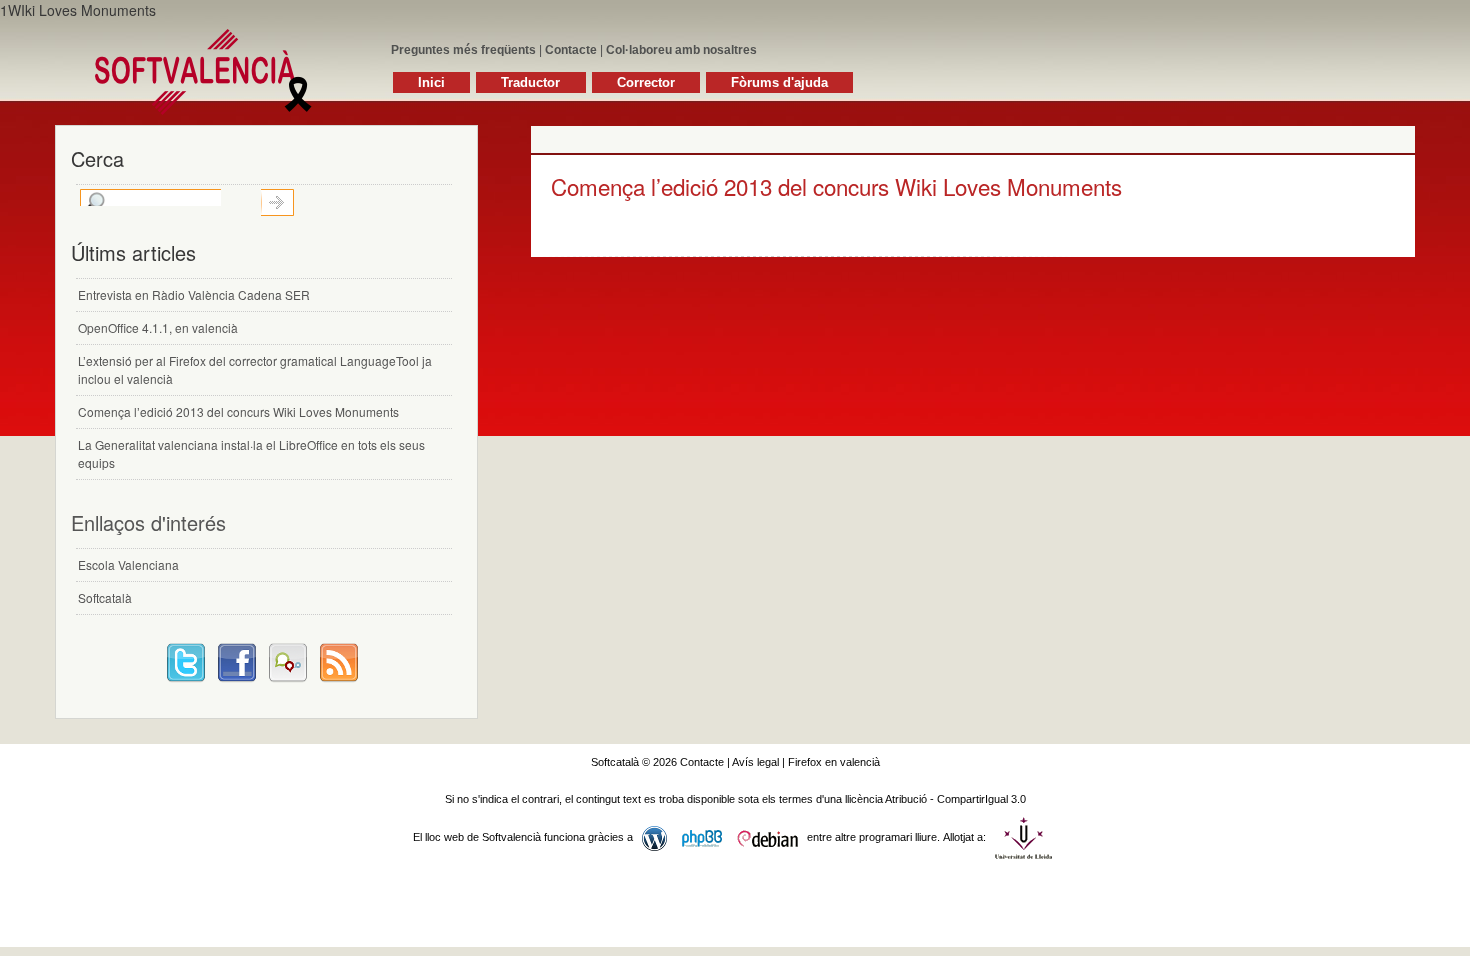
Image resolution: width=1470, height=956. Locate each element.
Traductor (530, 82)
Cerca (277, 202)
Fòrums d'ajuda (779, 82)
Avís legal (755, 762)
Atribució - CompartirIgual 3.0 (955, 799)
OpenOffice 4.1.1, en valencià (158, 327)
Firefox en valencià (834, 762)
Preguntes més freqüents (463, 50)
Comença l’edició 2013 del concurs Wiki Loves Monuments (836, 186)
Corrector (646, 82)
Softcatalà (105, 597)
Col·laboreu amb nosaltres (681, 50)
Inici (431, 82)
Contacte (571, 50)
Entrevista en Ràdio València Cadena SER (194, 294)
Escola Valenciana (128, 564)
